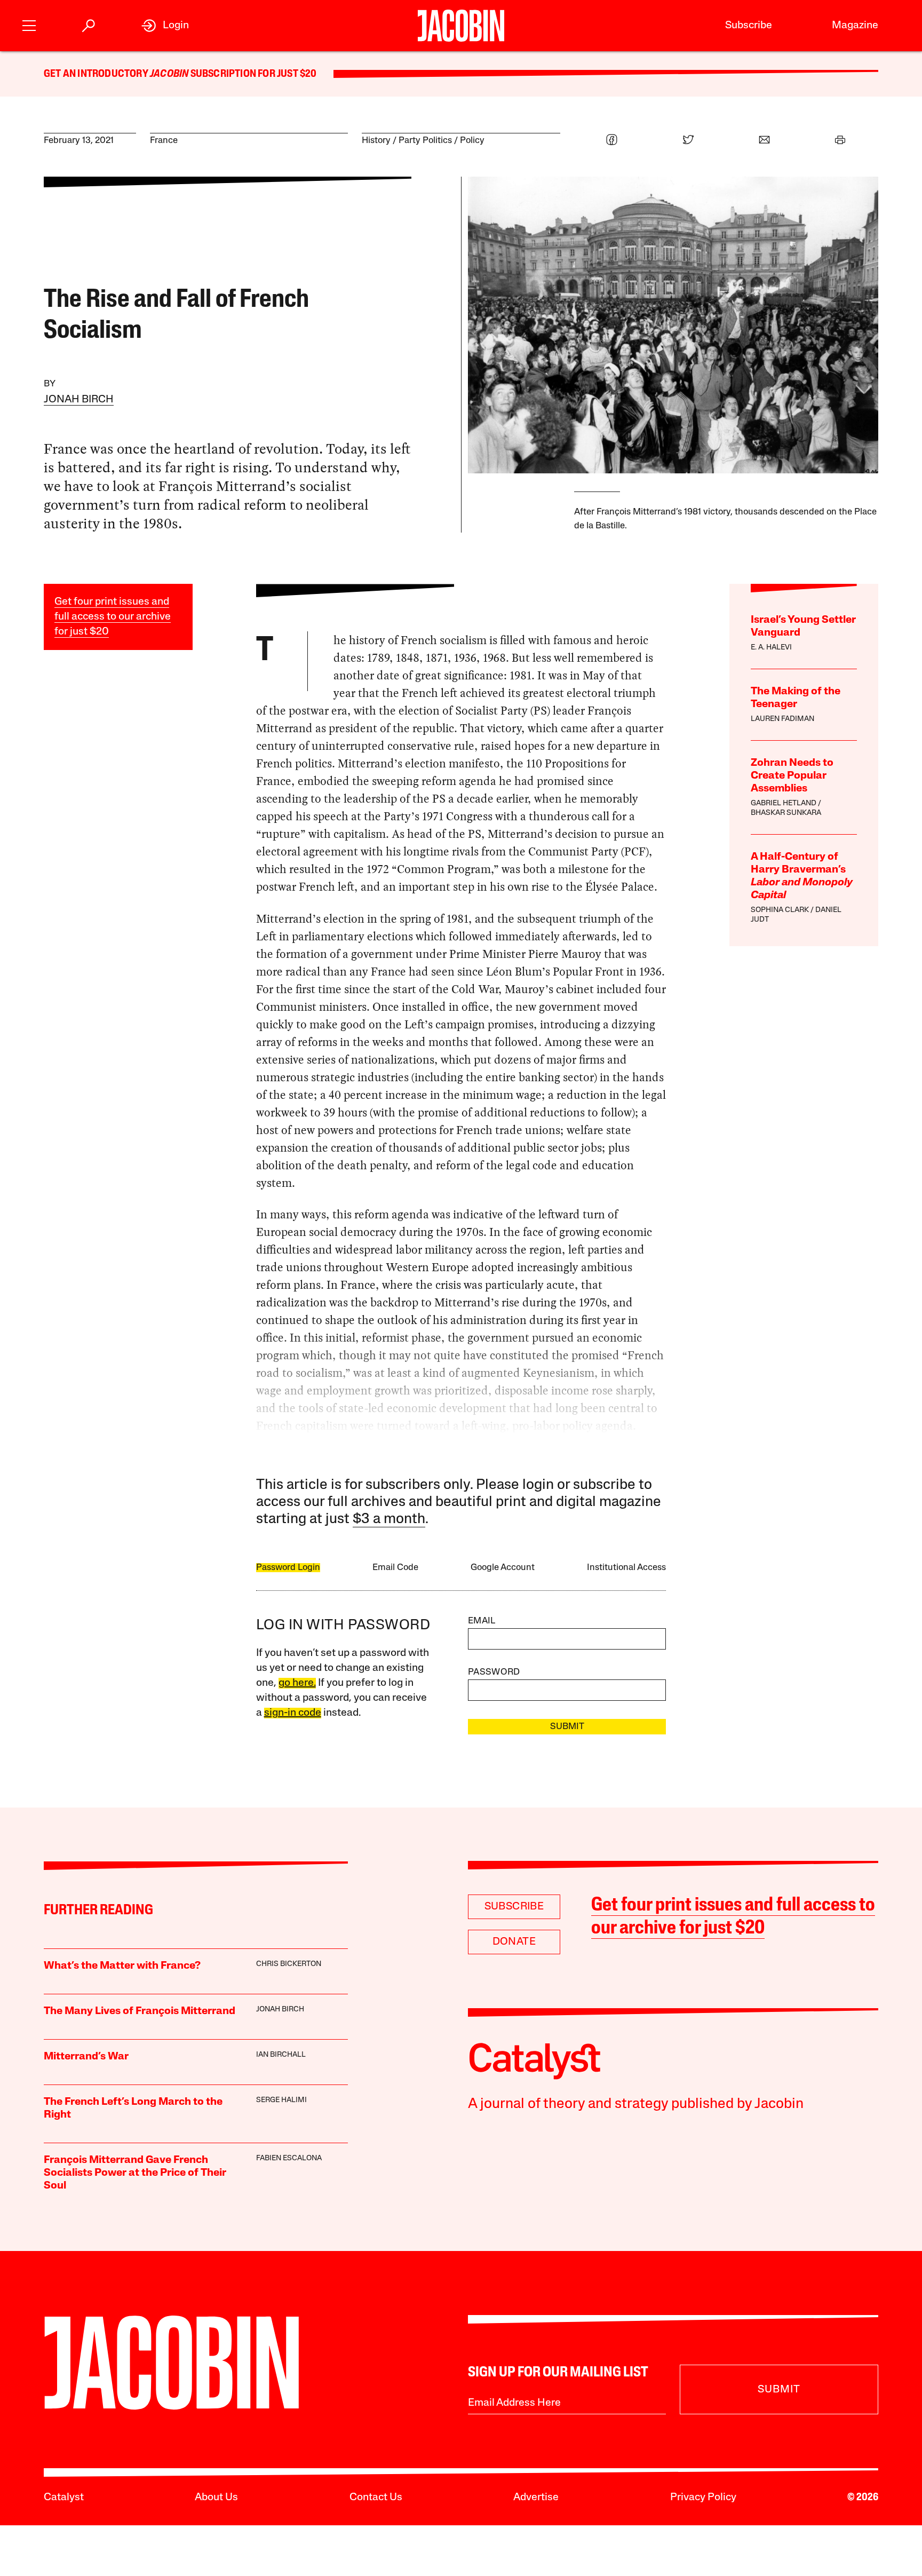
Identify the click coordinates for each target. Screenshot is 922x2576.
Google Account (503, 1568)
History (376, 141)
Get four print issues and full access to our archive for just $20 (113, 617)
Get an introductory (97, 74)
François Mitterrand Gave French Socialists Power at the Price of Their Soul (135, 2173)
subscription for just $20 (252, 74)
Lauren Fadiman (782, 719)
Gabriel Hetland (784, 803)
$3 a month (389, 1520)
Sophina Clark (780, 910)
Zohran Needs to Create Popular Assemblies (792, 776)
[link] (165, 26)
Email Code (395, 1568)
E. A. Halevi (771, 648)
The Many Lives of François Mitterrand (140, 2011)
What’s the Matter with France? (122, 1966)
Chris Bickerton (289, 1964)
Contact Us (376, 2498)
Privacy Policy (703, 2498)
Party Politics (425, 141)
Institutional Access (626, 1568)
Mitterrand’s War (86, 2057)
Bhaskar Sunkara (786, 813)
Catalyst (64, 2498)
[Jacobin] (461, 26)
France (164, 141)
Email (482, 1621)
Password (494, 1672)
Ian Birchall (281, 2055)
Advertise (536, 2498)
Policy (472, 141)
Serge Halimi (281, 2100)
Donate (514, 1942)
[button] (29, 24)
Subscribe (749, 26)
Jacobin (169, 74)
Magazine (855, 26)
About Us (216, 2498)
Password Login (288, 1568)
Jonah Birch (79, 400)
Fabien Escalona (289, 2158)
